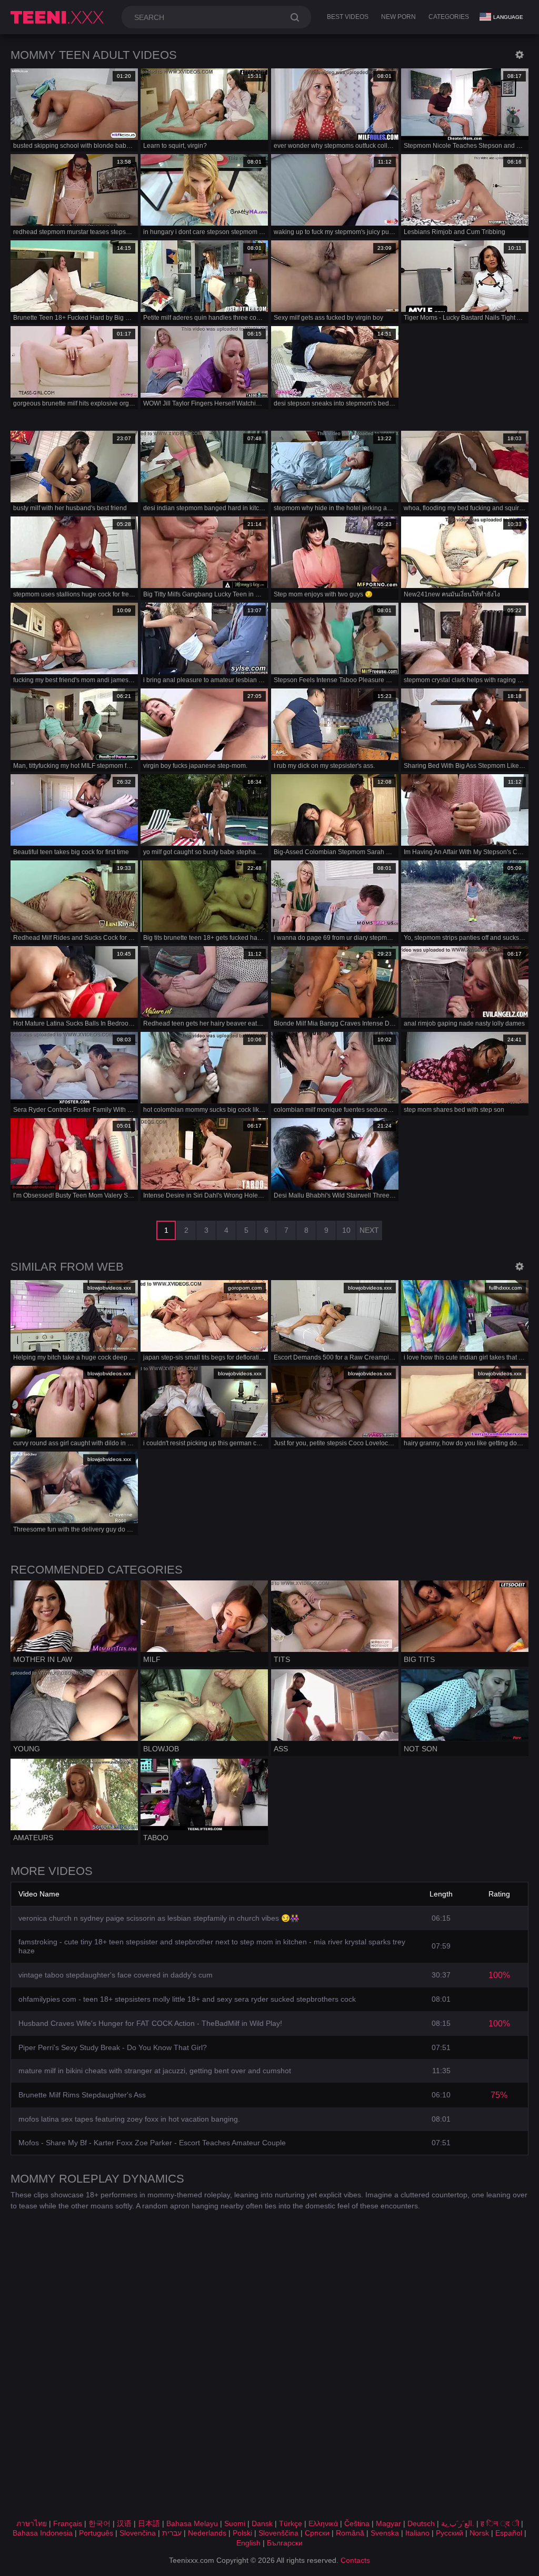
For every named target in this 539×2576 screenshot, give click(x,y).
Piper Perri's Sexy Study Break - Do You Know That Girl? (113, 2047)
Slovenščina (278, 2533)
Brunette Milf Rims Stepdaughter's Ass (82, 2095)
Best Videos (348, 17)
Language (508, 17)
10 (346, 1230)
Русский (450, 2533)
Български (285, 2543)
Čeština (357, 2523)
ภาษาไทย (32, 2523)
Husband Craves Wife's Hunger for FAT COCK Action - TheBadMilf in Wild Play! (150, 2023)
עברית (172, 2533)
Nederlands (207, 2533)
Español (509, 2533)
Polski (242, 2533)
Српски (317, 2533)
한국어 (99, 2523)
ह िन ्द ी (500, 2523)
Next (369, 1230)
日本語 (149, 2523)
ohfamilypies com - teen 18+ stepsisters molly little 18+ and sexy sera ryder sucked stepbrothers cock (187, 1999)
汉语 (124, 2523)
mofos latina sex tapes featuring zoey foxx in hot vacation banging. (129, 2119)
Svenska (385, 2533)
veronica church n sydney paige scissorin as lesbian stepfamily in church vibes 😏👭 (159, 1918)
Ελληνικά (323, 2523)
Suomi (235, 2523)
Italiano (417, 2533)
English (248, 2543)
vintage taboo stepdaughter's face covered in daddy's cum (116, 1975)
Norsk (479, 2533)
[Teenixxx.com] (59, 17)
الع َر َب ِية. (458, 2523)
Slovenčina (138, 2533)
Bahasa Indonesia (43, 2533)
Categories (449, 17)
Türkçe (291, 2523)
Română (350, 2533)
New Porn (398, 17)
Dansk (262, 2523)
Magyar (388, 2523)
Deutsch (421, 2523)
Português (96, 2533)
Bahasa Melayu (192, 2523)
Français (68, 2523)
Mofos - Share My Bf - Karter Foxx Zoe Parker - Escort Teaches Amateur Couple (152, 2143)
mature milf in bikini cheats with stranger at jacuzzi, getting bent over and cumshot (155, 2071)
